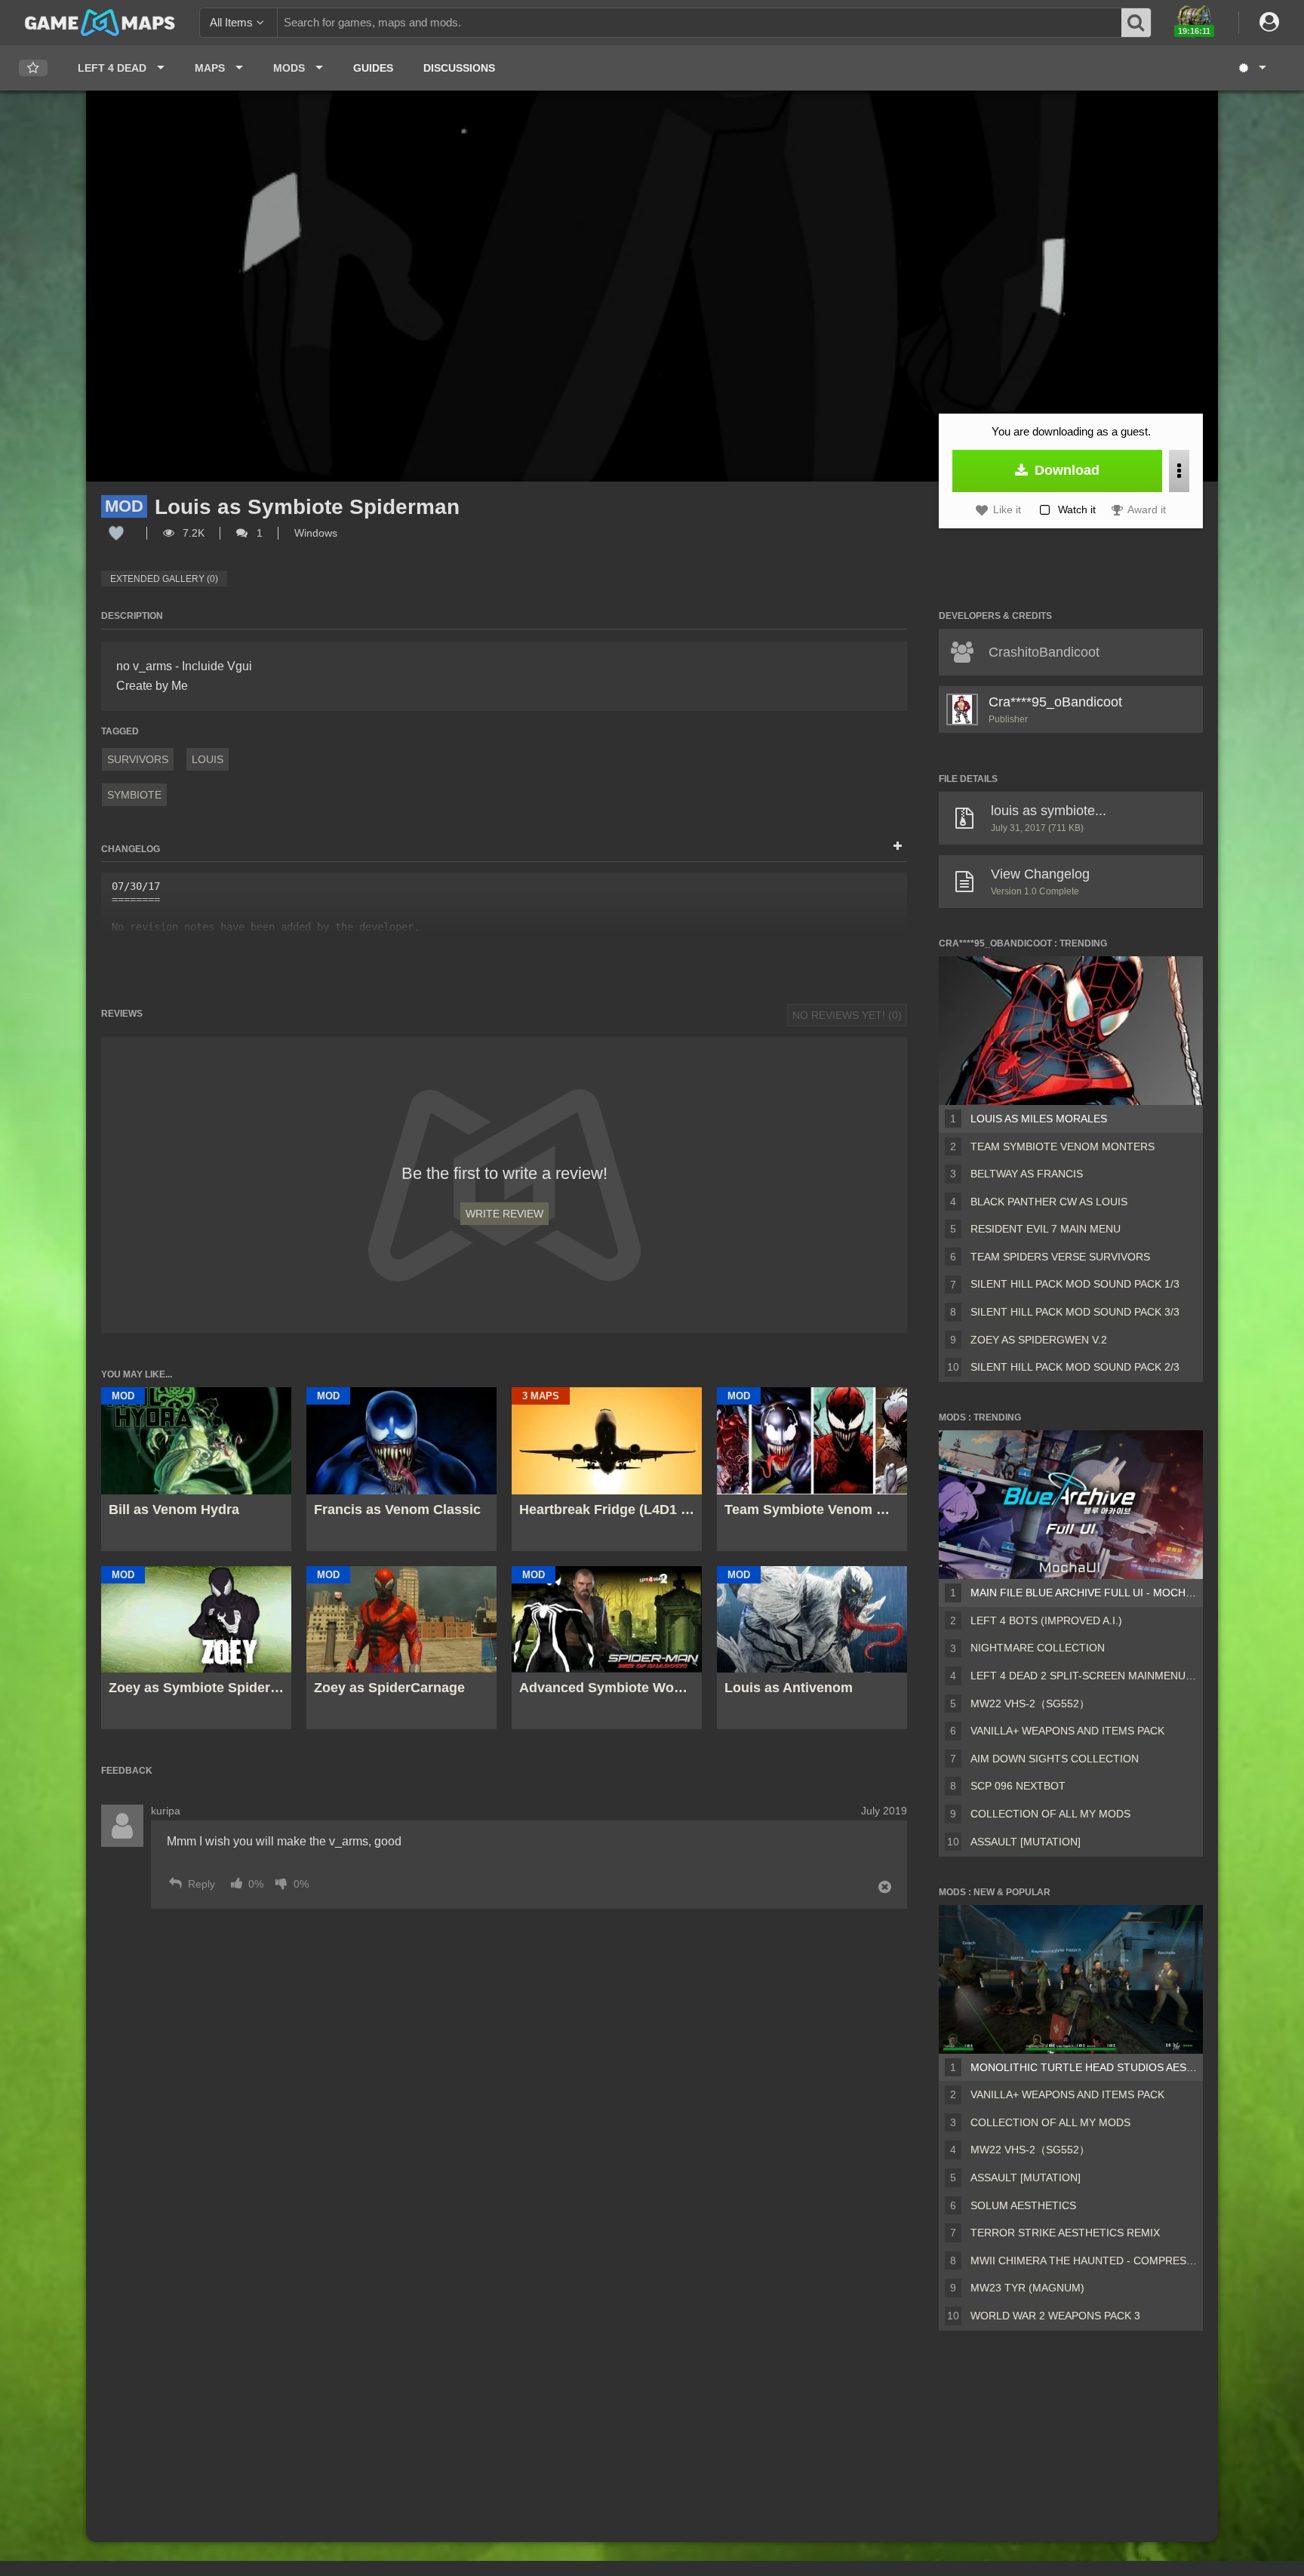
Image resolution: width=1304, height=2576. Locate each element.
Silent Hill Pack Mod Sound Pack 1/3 (1075, 1284)
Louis (208, 759)
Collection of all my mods (1050, 1814)
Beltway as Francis (1027, 1174)
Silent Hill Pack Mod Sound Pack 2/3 (1075, 1367)
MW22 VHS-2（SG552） (1030, 1703)
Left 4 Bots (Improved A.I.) (1046, 1620)
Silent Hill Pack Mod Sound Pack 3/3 (1075, 1312)
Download (1065, 470)
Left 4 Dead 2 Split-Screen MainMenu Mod (1084, 1676)
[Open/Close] (898, 847)
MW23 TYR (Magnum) (1027, 2288)
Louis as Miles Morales (1039, 1119)
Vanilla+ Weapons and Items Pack (1067, 1731)
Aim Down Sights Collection (1055, 1759)
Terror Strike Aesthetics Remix (1065, 2233)
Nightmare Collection (1038, 1648)
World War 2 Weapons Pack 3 (1055, 2316)
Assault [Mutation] (1026, 1842)
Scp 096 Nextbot (1018, 1786)
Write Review (504, 1214)
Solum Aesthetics (1023, 2205)
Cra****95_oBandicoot (1055, 702)
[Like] (116, 533)
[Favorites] (33, 68)
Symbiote (134, 795)
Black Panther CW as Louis (1049, 1202)
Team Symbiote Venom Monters (1063, 1146)
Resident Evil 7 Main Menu (1046, 1229)
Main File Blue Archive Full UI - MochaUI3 (1084, 1593)
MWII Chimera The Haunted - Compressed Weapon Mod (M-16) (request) (1084, 2261)
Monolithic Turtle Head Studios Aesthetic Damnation (1084, 2067)
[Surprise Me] (1252, 68)
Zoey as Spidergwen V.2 (1039, 1340)
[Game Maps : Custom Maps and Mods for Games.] (100, 22)
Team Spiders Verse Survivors (1060, 1257)
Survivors (138, 759)
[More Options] (1179, 471)
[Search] (1136, 23)
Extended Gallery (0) (164, 579)
